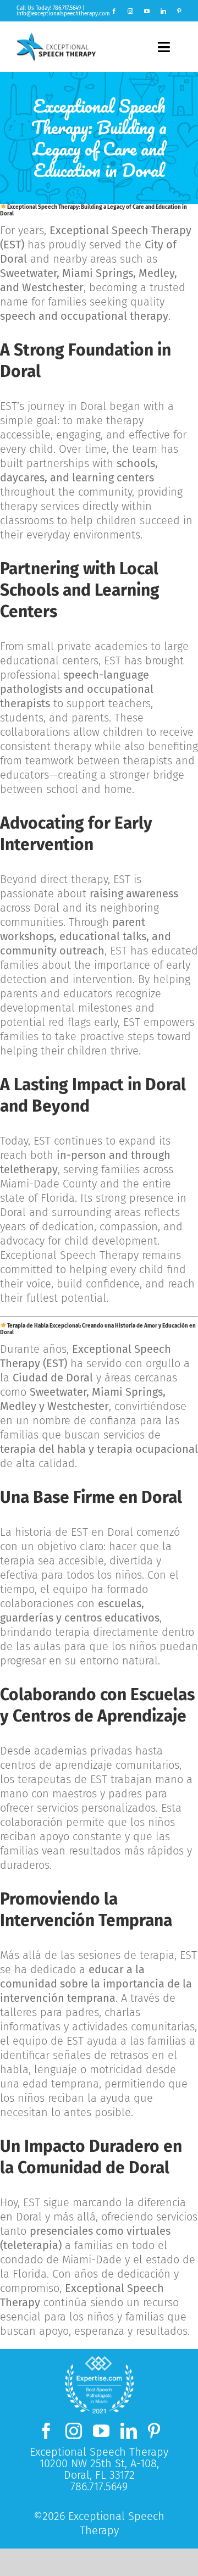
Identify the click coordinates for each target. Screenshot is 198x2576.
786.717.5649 (67, 8)
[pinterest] (179, 11)
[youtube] (147, 11)
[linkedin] (163, 11)
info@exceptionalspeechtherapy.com (63, 14)
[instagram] (130, 11)
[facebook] (114, 11)
